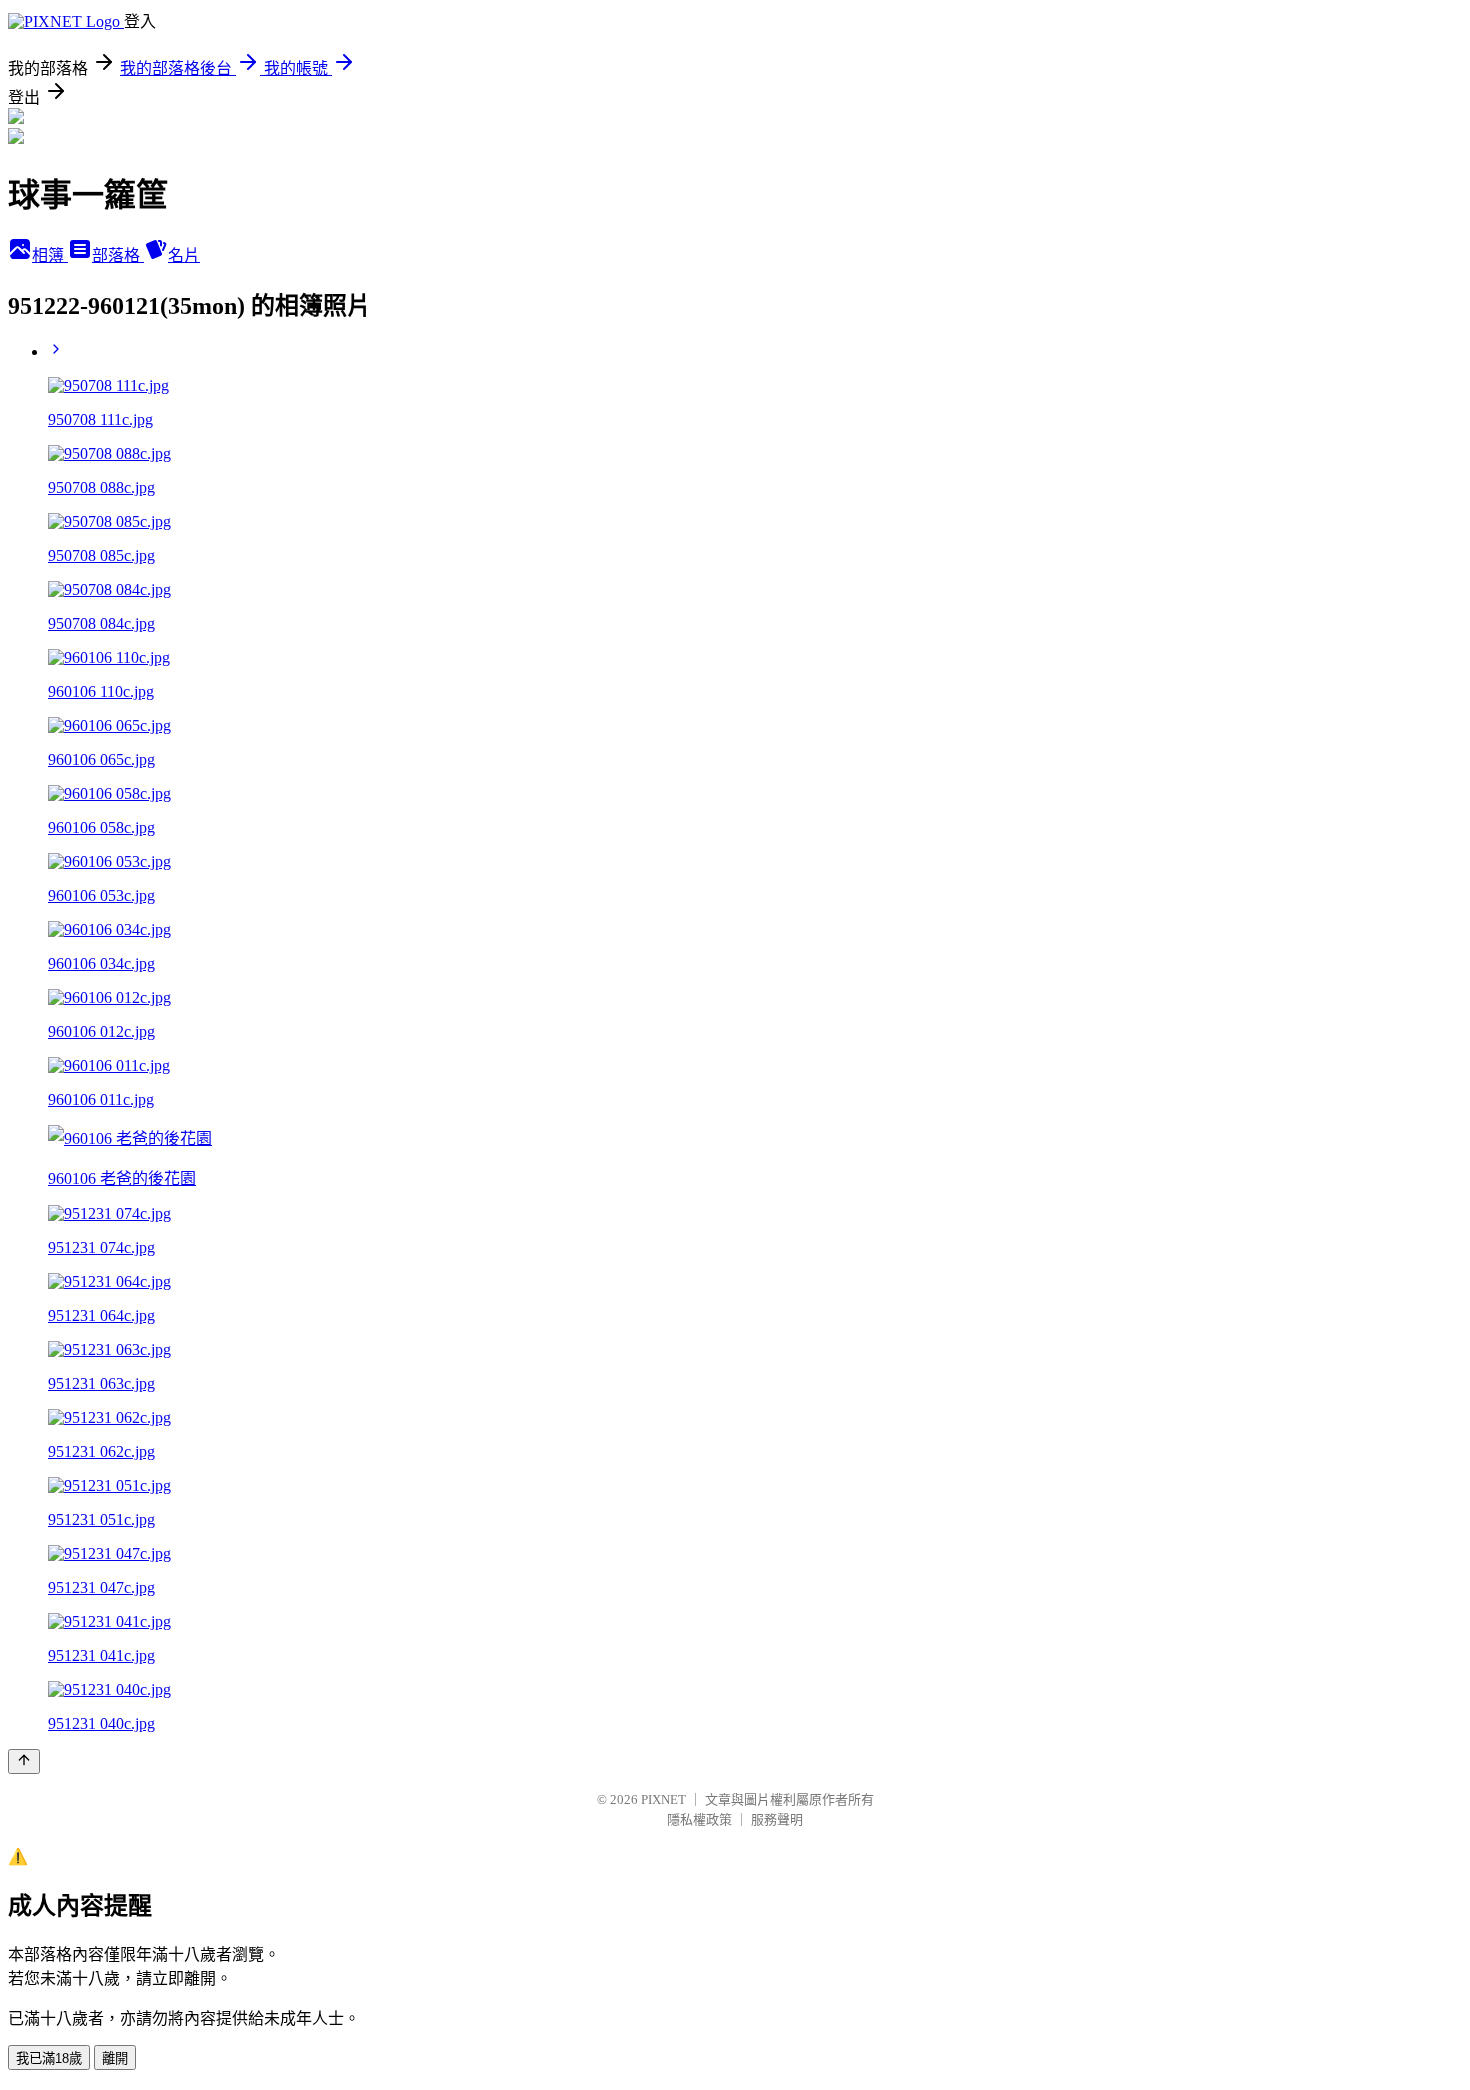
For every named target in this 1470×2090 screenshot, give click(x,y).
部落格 (118, 255)
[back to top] (24, 1761)
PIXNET (663, 1799)
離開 (115, 2058)
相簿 (50, 255)
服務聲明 (777, 1819)
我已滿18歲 (49, 2058)
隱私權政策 (699, 1819)
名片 (184, 255)
